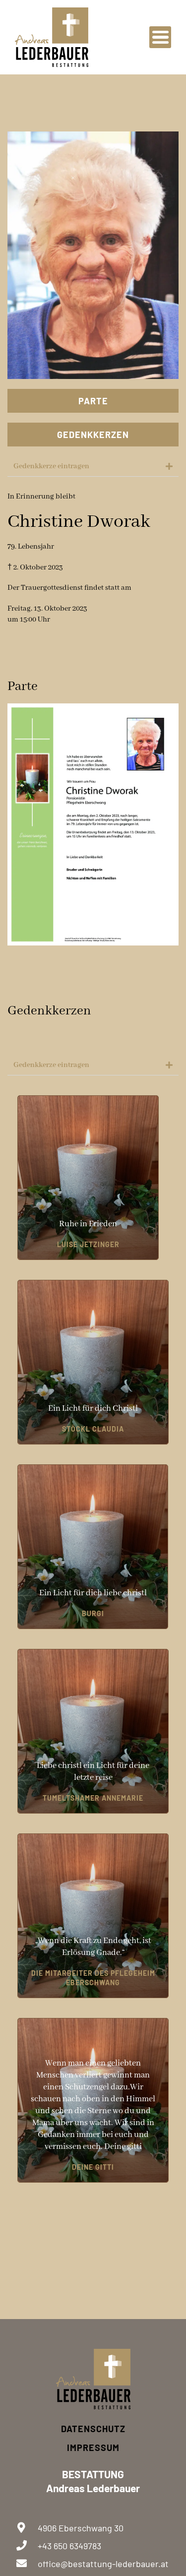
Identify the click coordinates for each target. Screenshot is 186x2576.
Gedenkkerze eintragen (51, 466)
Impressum (93, 2448)
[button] (93, 467)
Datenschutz (93, 2429)
